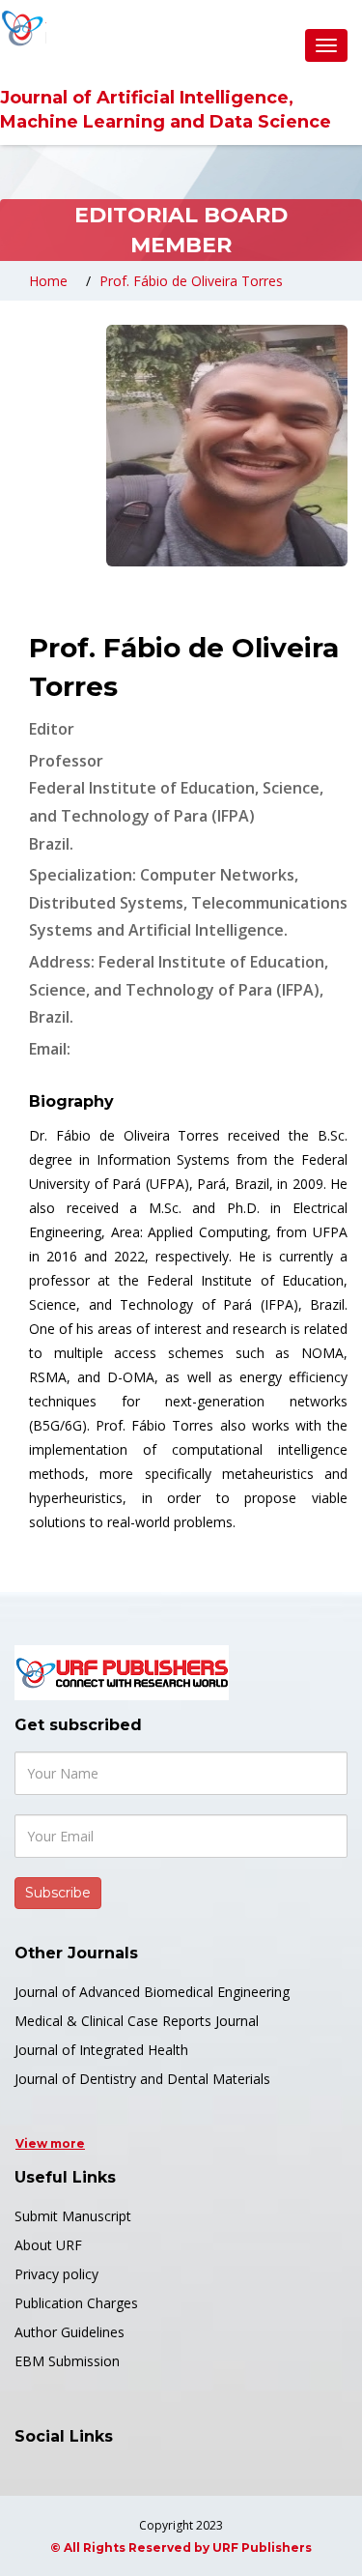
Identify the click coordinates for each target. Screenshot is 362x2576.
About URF (48, 2245)
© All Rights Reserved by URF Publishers (181, 2547)
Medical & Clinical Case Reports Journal (137, 2021)
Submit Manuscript (73, 2216)
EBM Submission (67, 2361)
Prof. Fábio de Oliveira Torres (191, 281)
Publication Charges (76, 2303)
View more (50, 2143)
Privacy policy (56, 2274)
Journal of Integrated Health (101, 2050)
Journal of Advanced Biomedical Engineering (152, 1992)
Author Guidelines (70, 2332)
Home (48, 281)
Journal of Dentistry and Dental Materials (142, 2079)
